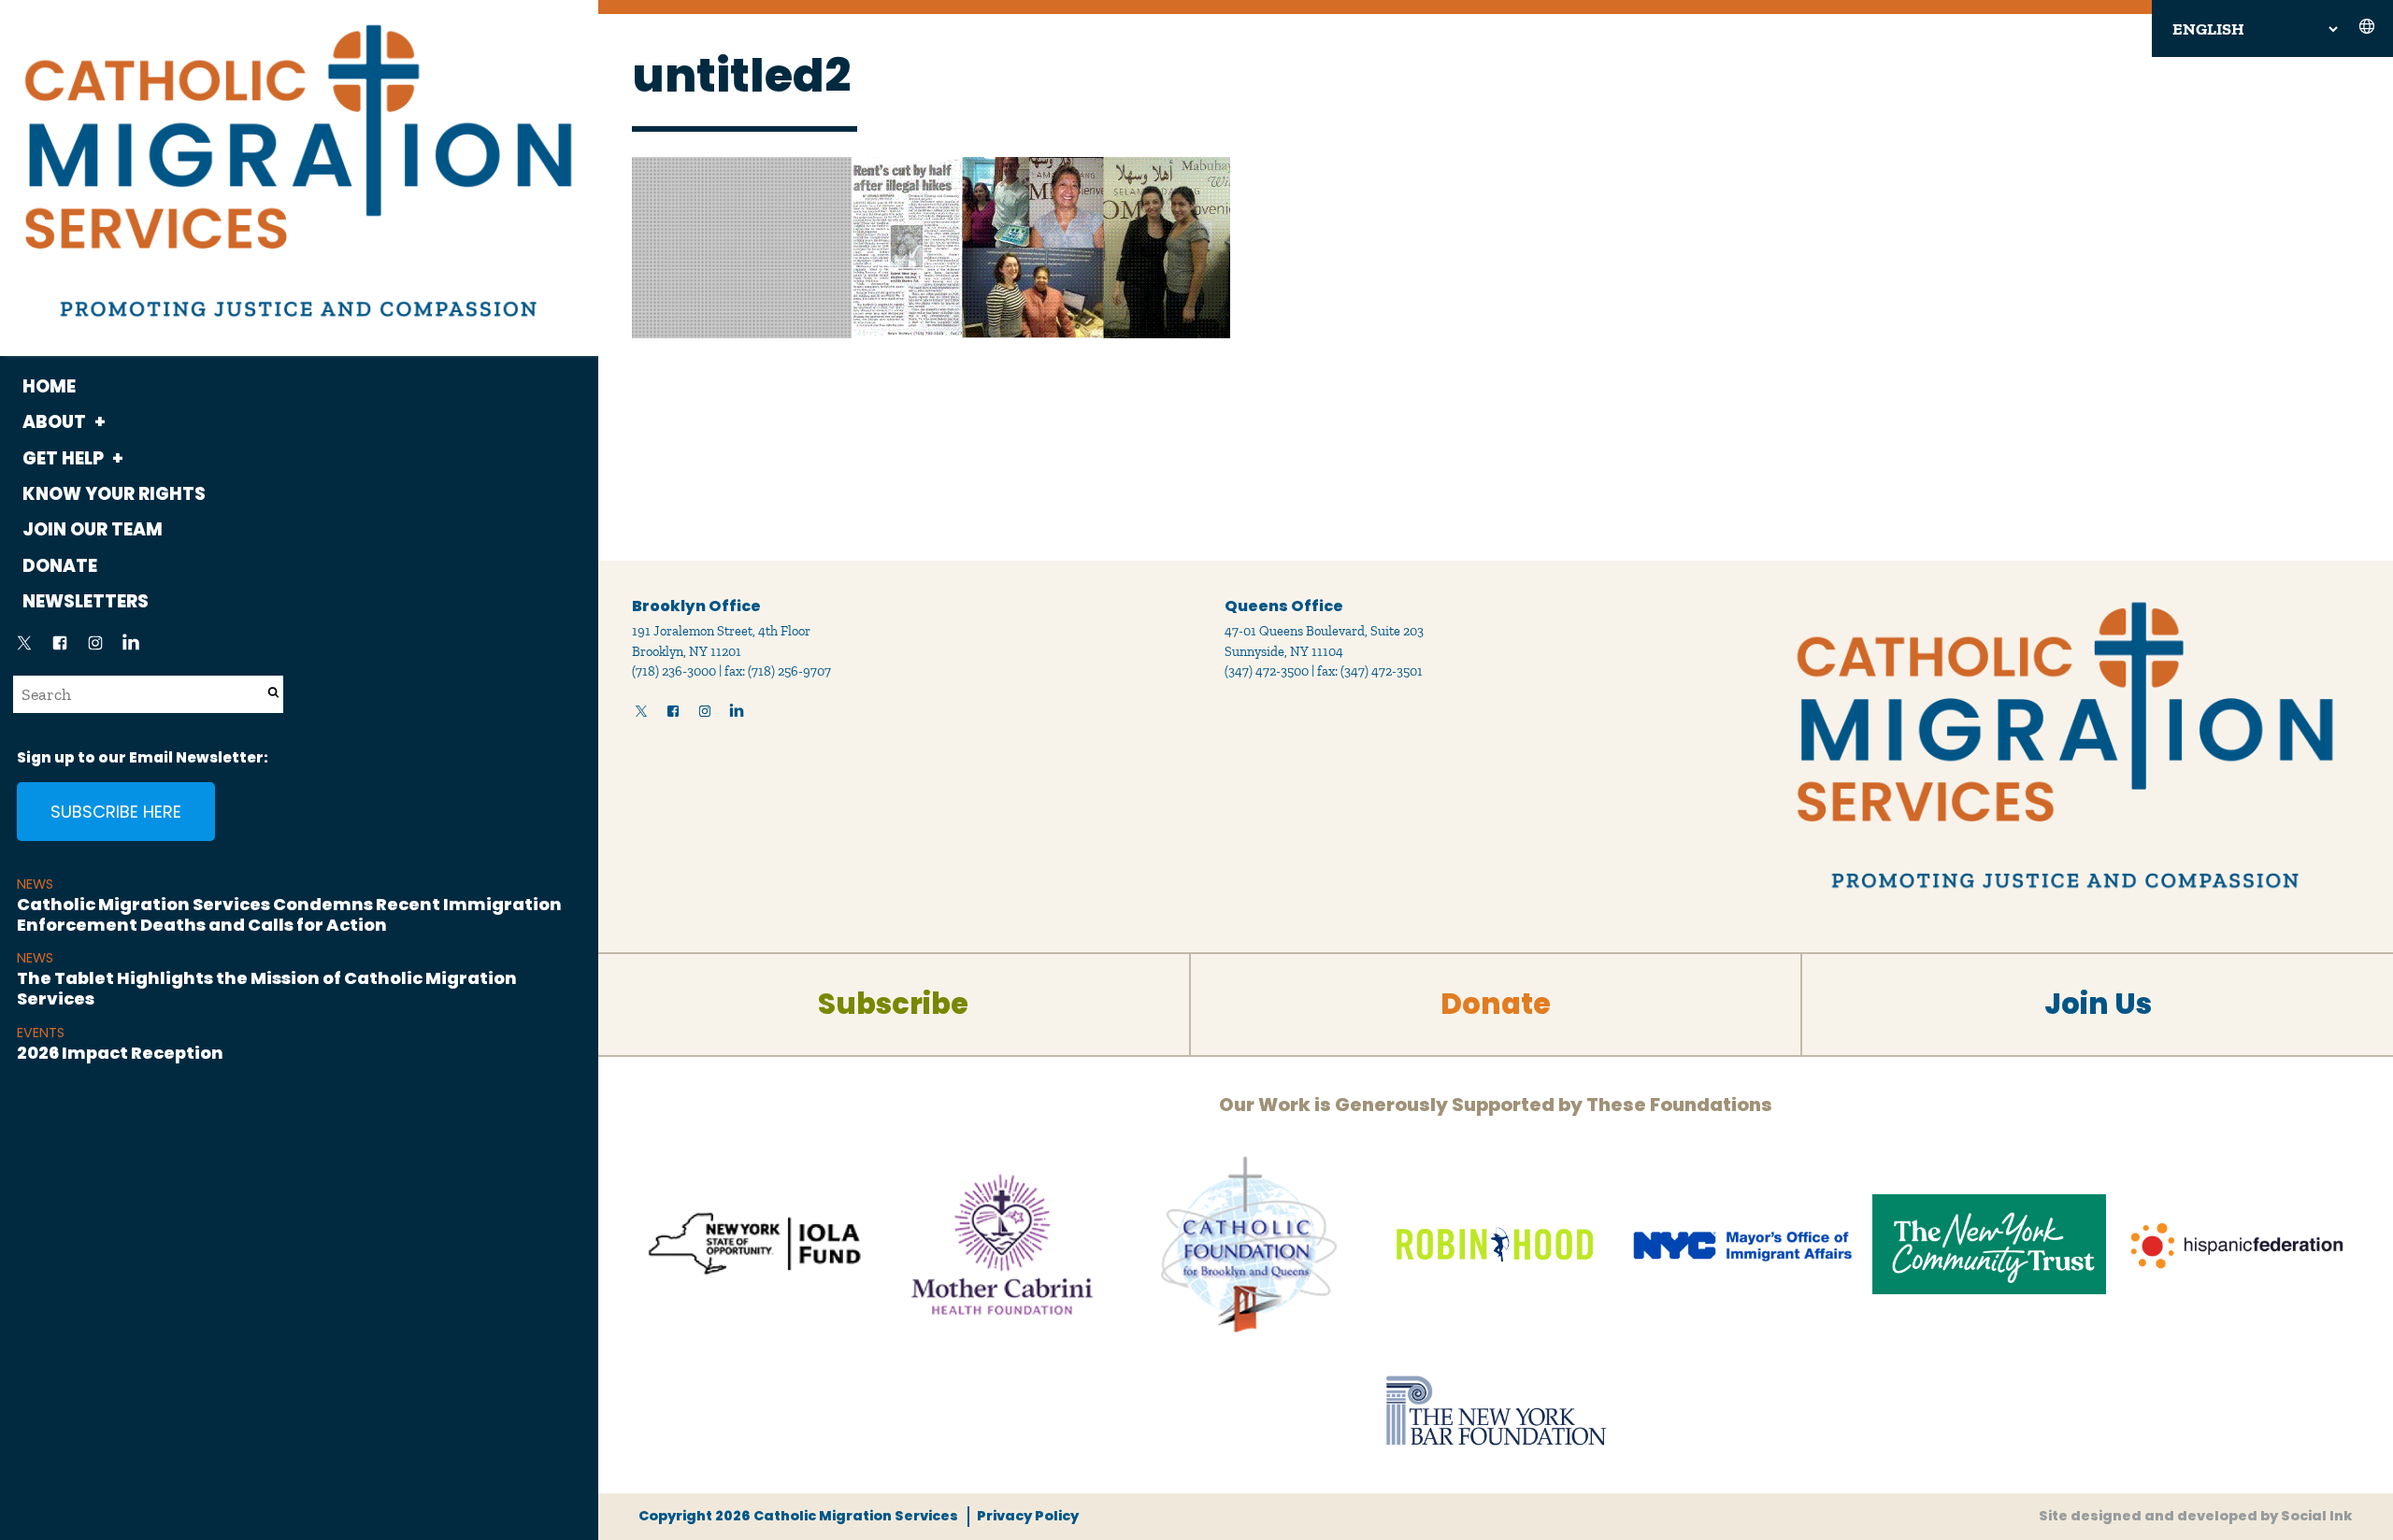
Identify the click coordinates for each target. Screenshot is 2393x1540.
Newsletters (86, 601)
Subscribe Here (116, 812)
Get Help (63, 458)
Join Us (2098, 1004)
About (54, 422)
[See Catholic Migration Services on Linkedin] (131, 649)
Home (49, 386)
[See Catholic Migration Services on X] (24, 649)
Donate (60, 566)
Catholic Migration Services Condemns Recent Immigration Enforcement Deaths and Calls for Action (289, 914)
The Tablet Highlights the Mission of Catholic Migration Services (267, 988)
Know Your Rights (114, 494)
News (35, 884)
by (2196, 1516)
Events (41, 1033)
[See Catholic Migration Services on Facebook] (60, 649)
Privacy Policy (1027, 1516)
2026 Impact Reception (120, 1053)
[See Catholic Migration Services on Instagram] (95, 649)
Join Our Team (93, 529)
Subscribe (893, 1004)
